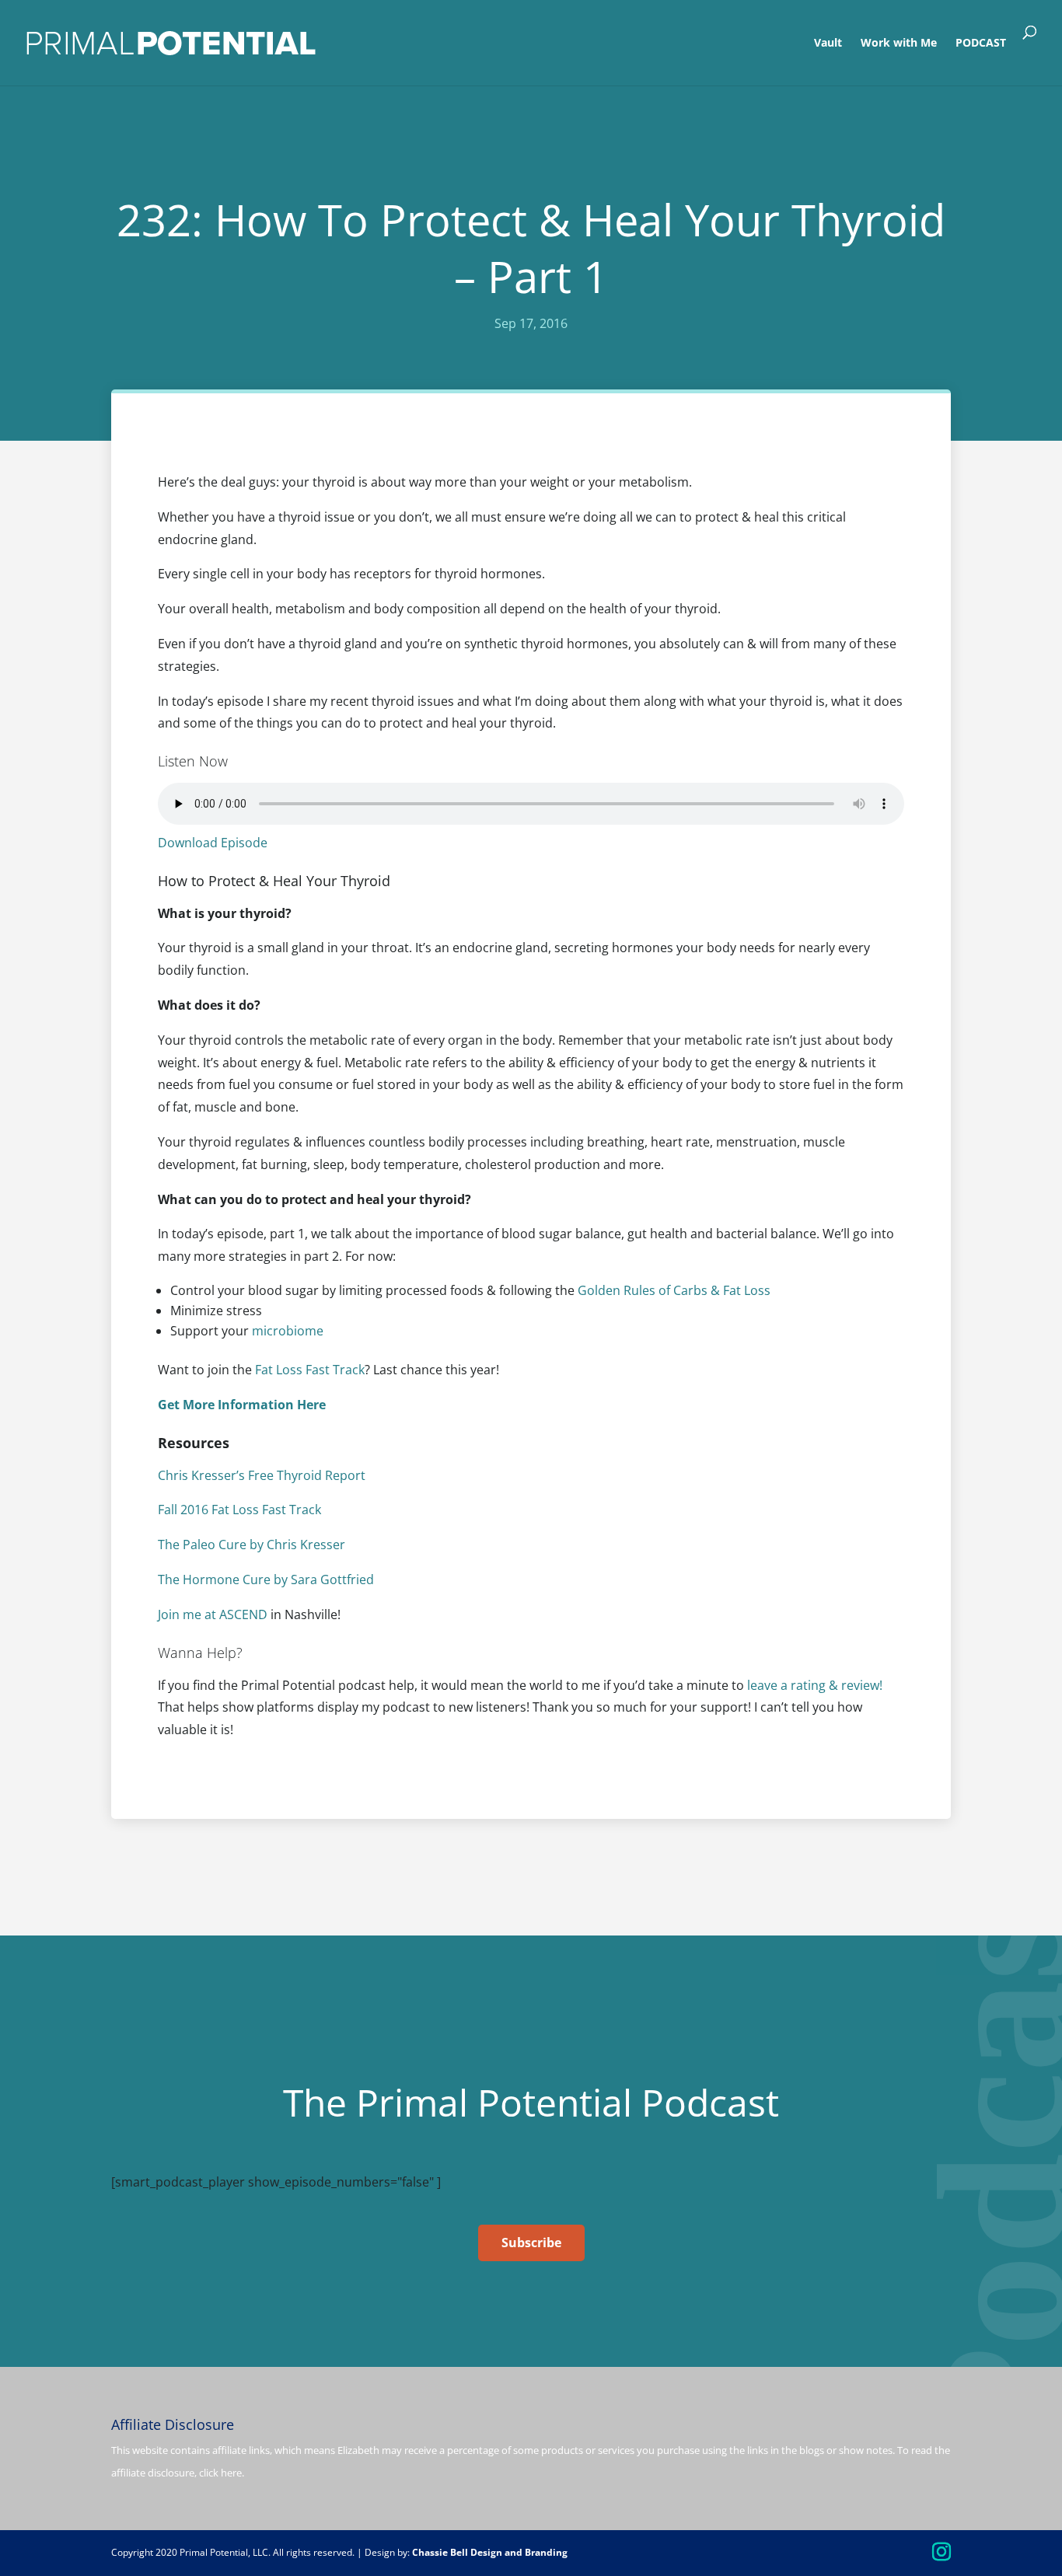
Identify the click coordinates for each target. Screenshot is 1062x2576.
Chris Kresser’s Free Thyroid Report (262, 1475)
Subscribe (531, 2243)
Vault (828, 44)
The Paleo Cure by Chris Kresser (252, 1545)
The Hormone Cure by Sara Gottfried (266, 1579)
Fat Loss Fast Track (310, 1370)
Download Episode (213, 843)
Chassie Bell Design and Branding (490, 2552)
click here (220, 2473)
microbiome (288, 1331)
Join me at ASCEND (213, 1614)
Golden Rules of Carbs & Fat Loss (674, 1290)
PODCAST (981, 44)
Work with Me (899, 44)
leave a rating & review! (815, 1685)
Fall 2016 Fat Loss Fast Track (239, 1510)
